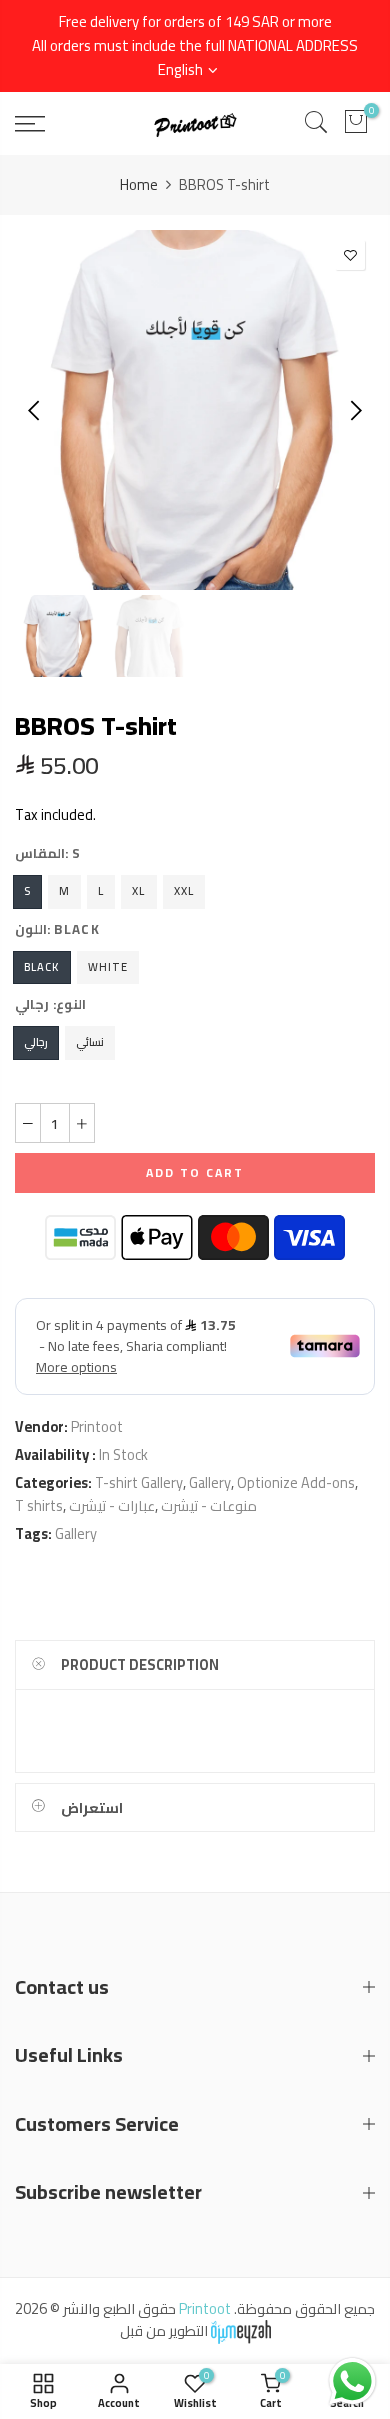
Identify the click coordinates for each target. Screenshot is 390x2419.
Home (139, 185)
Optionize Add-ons (296, 1482)
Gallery (210, 1482)
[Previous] (35, 410)
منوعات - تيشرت (209, 1505)
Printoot (97, 1426)
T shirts (39, 1505)
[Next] (354, 410)
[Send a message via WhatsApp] (352, 2381)
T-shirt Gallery (139, 1482)
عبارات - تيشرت (112, 1505)
